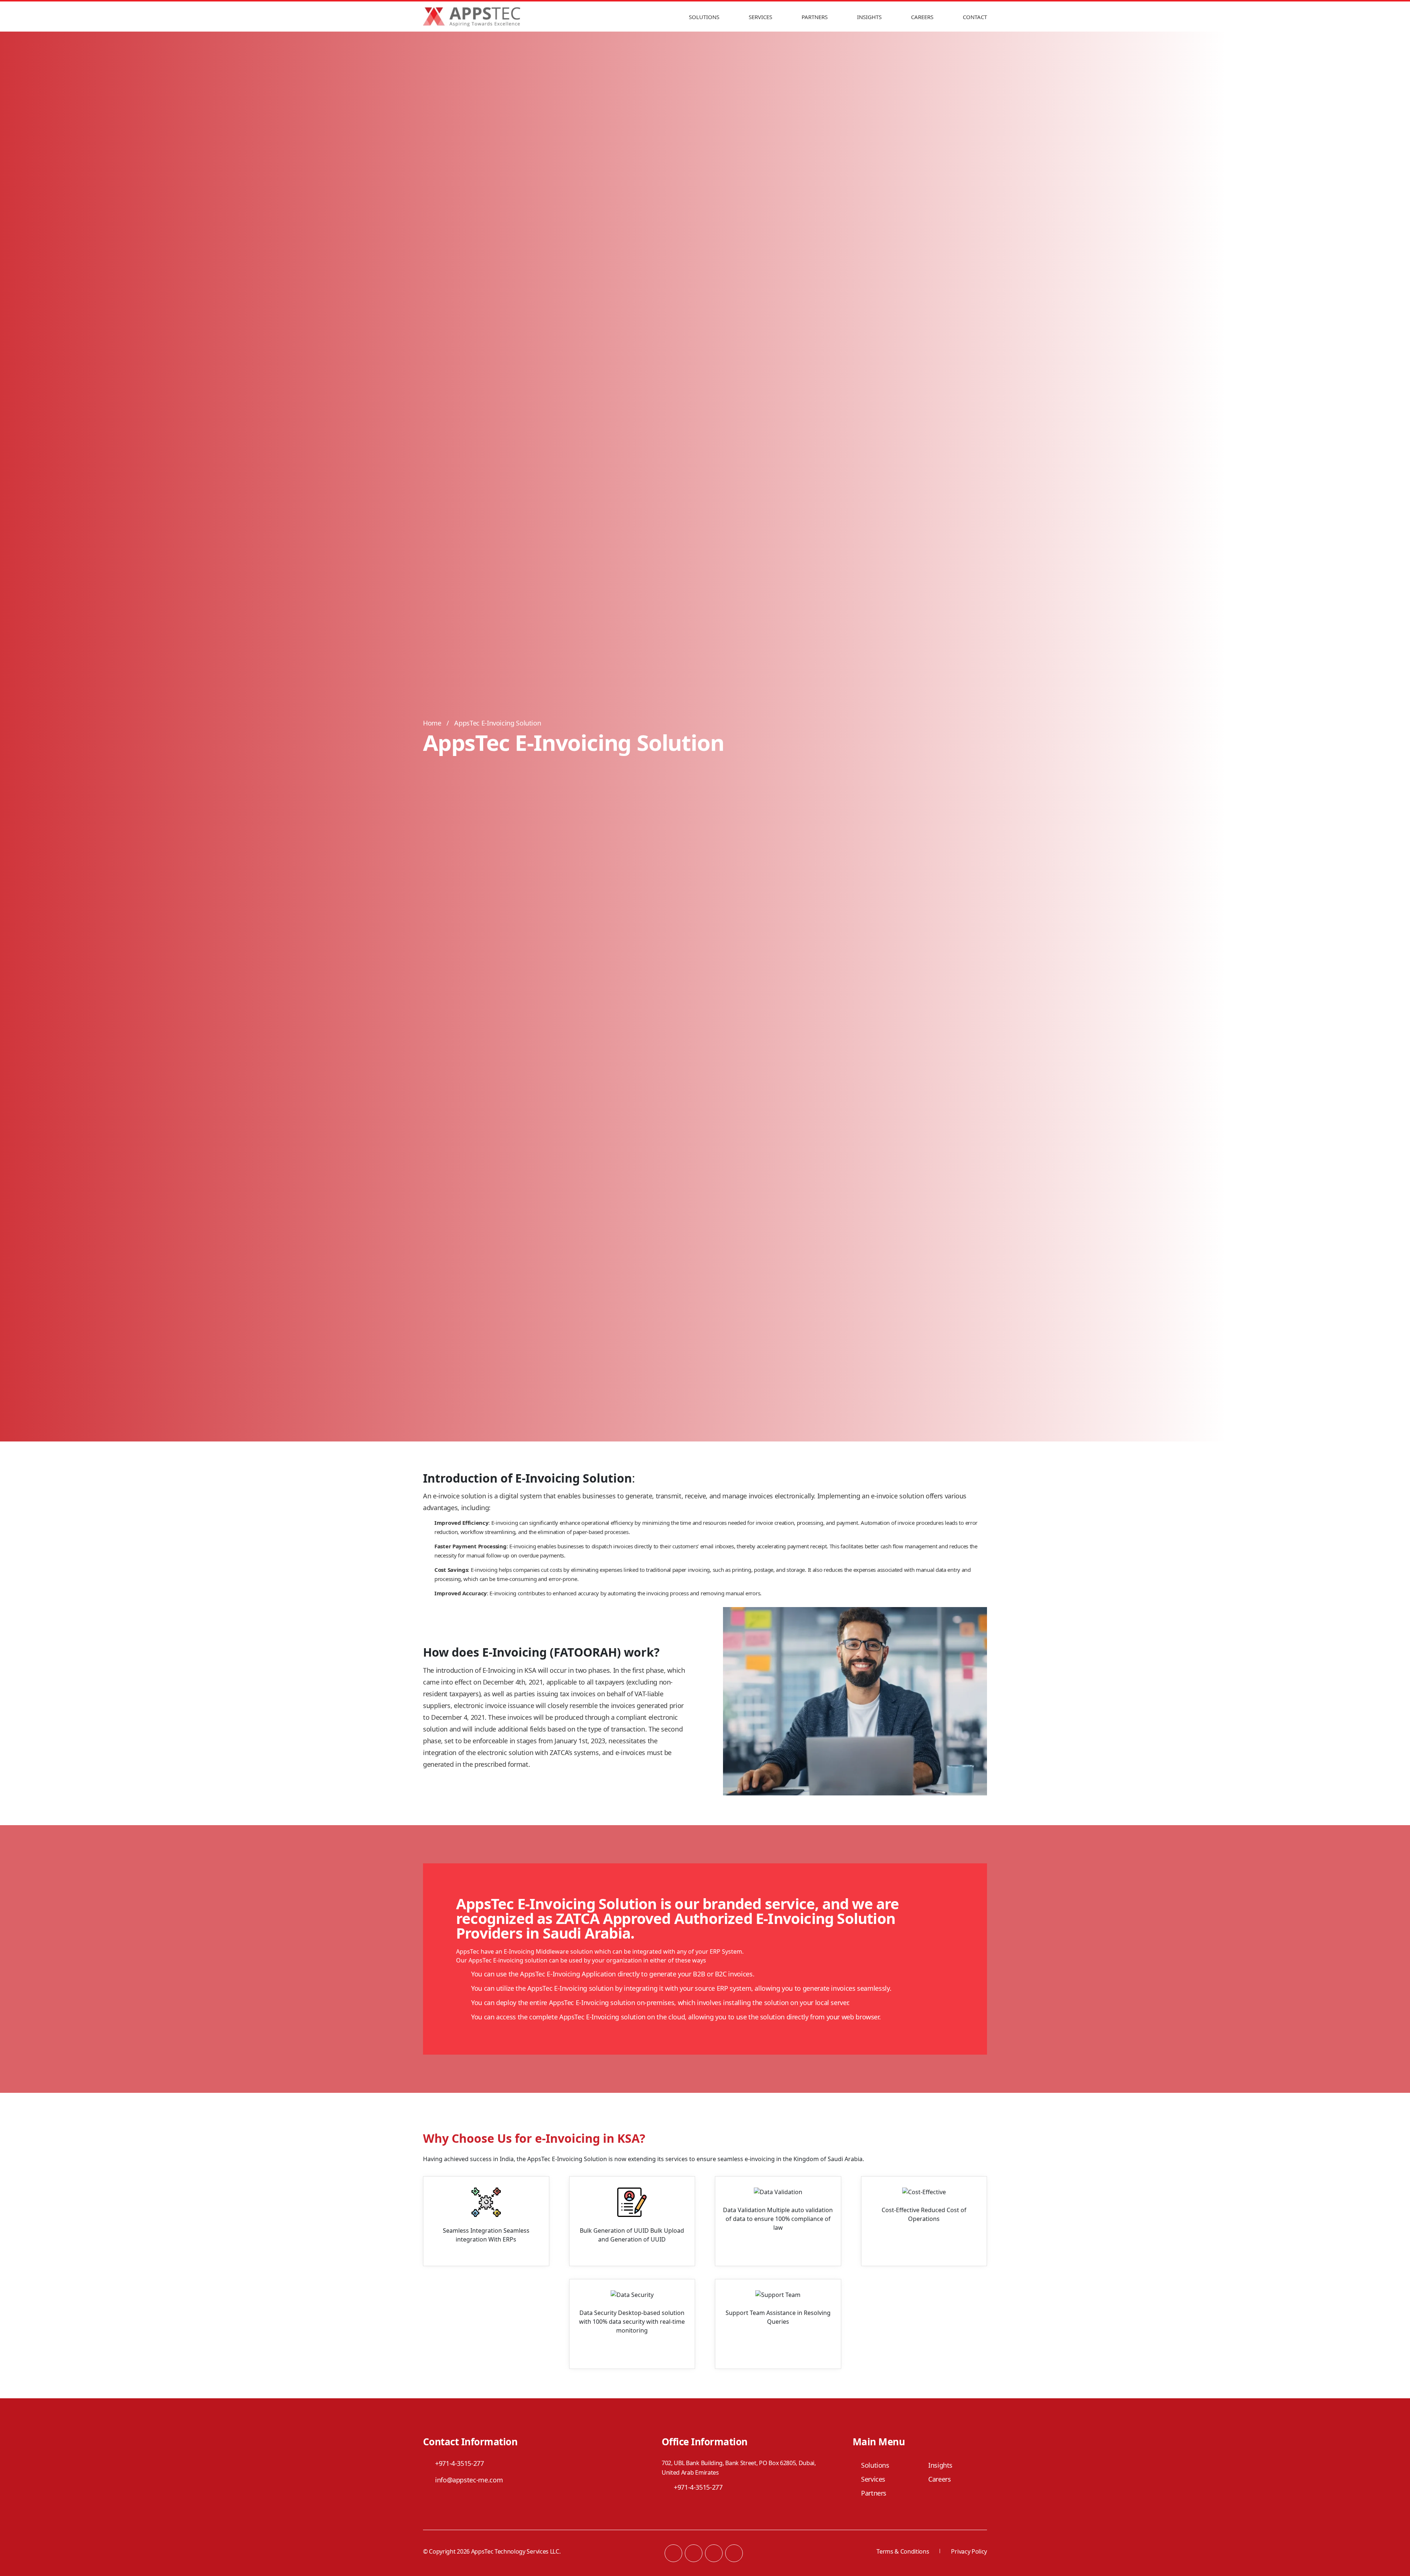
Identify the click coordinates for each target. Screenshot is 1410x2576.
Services (760, 17)
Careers (922, 17)
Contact (975, 17)
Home (432, 723)
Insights (869, 17)
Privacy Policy (969, 2551)
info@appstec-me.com (469, 2480)
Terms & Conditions (903, 2551)
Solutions (704, 17)
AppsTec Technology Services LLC (515, 2551)
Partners (815, 17)
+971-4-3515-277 (460, 2463)
